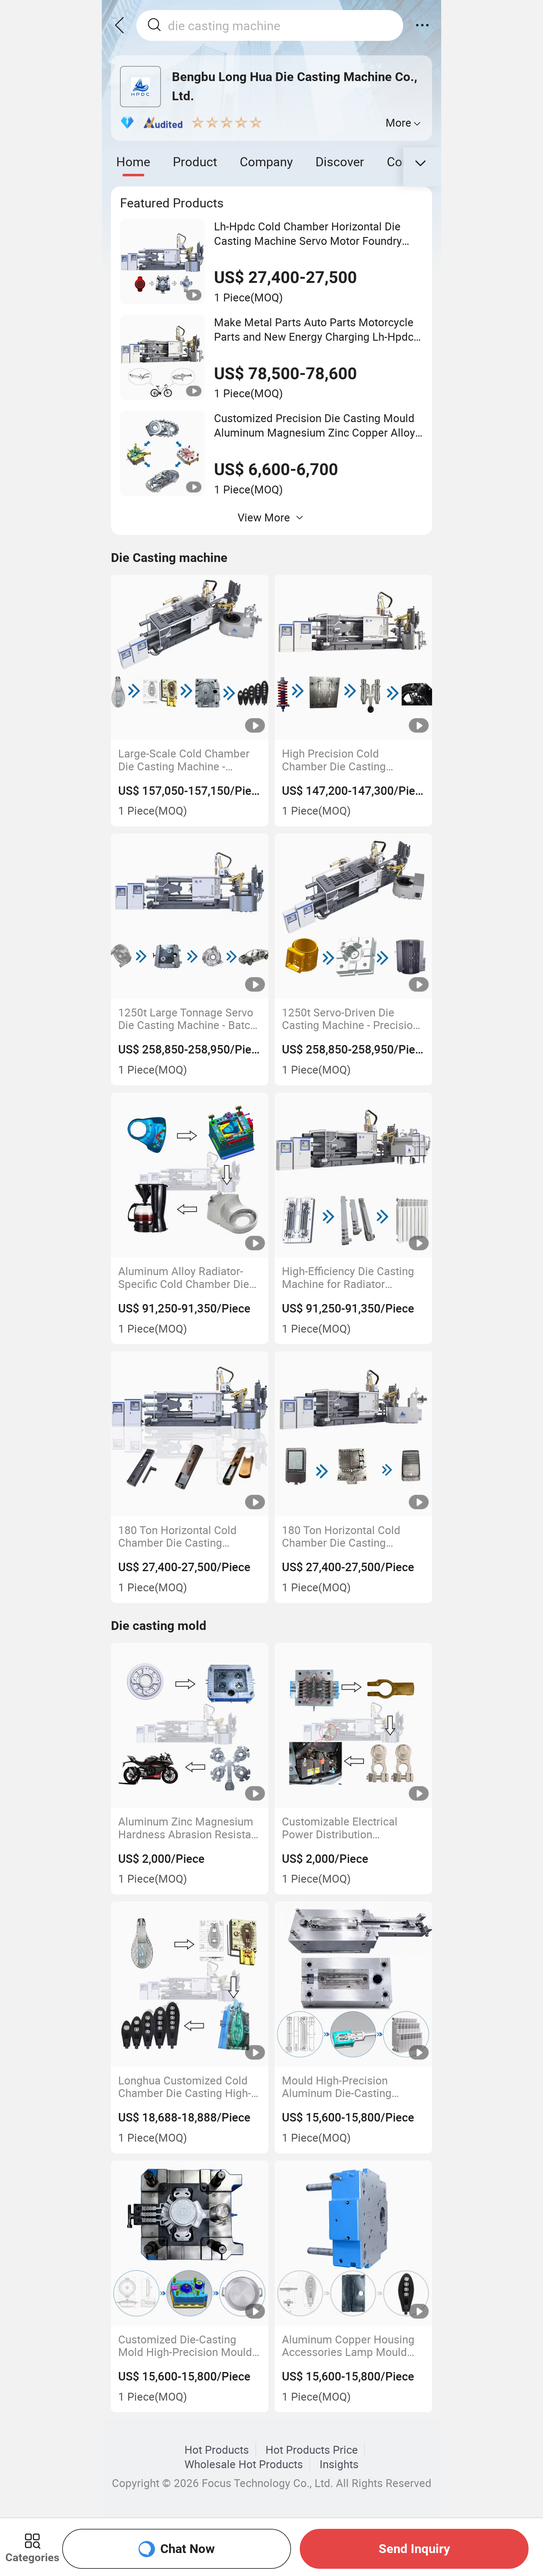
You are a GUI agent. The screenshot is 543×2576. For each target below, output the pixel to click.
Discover (340, 161)
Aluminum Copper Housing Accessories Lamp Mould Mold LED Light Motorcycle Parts (348, 2346)
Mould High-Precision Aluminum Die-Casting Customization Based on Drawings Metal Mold (342, 2087)
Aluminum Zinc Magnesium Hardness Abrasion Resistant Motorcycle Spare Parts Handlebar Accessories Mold (189, 1828)
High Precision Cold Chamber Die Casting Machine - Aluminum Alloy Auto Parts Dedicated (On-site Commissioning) (346, 760)
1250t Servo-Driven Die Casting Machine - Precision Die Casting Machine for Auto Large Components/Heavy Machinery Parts (350, 1019)
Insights (339, 2464)
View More (264, 517)
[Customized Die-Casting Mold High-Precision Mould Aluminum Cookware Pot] (190, 2243)
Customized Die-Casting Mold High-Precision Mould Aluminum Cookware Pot (185, 2346)
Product (195, 161)
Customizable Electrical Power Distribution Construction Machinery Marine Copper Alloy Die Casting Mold (341, 1828)
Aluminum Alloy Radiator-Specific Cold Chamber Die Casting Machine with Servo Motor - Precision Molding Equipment (186, 1277)
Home (133, 161)
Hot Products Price (312, 2450)
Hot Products (217, 2450)
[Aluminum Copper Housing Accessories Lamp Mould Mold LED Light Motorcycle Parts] (354, 2243)
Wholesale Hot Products (244, 2464)
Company (266, 161)
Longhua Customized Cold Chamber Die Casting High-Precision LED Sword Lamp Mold (185, 2087)
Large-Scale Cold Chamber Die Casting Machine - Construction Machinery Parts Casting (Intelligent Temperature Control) (184, 760)
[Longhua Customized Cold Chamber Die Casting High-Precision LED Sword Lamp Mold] (190, 1984)
